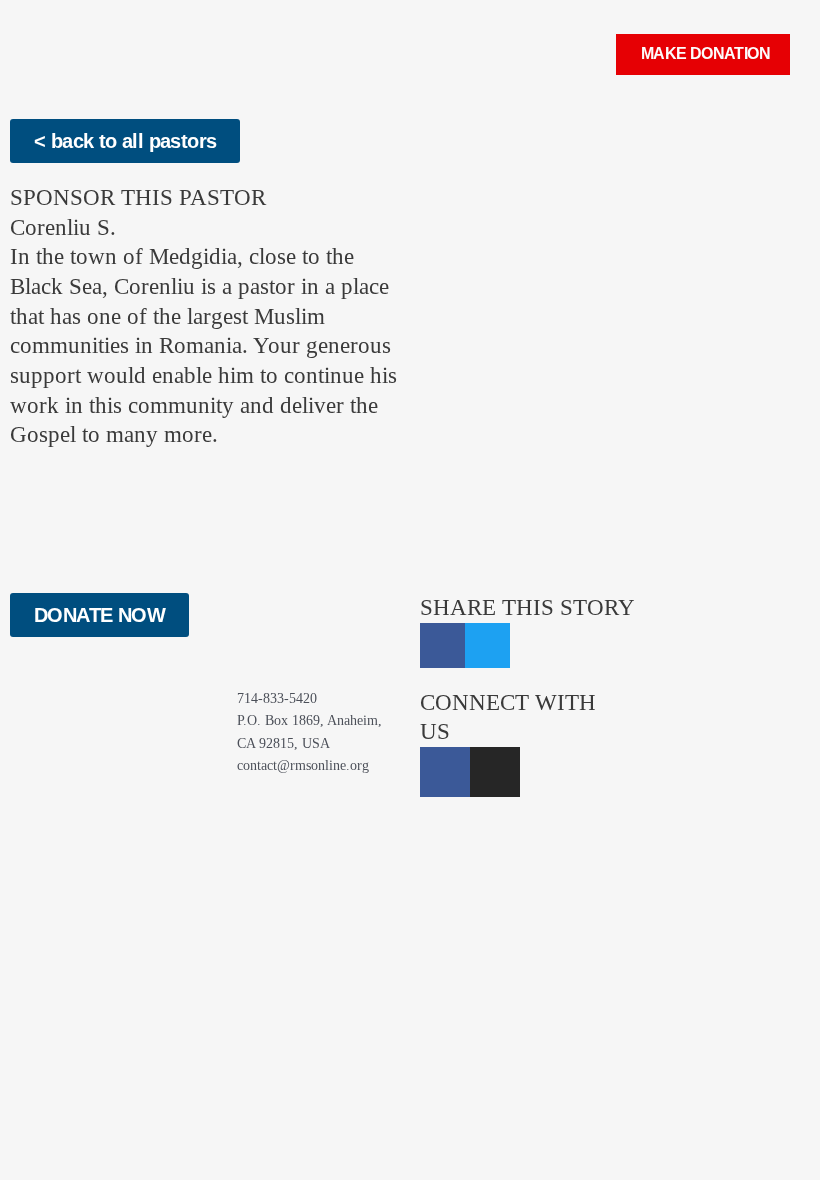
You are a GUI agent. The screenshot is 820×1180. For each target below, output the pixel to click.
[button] (588, 54)
